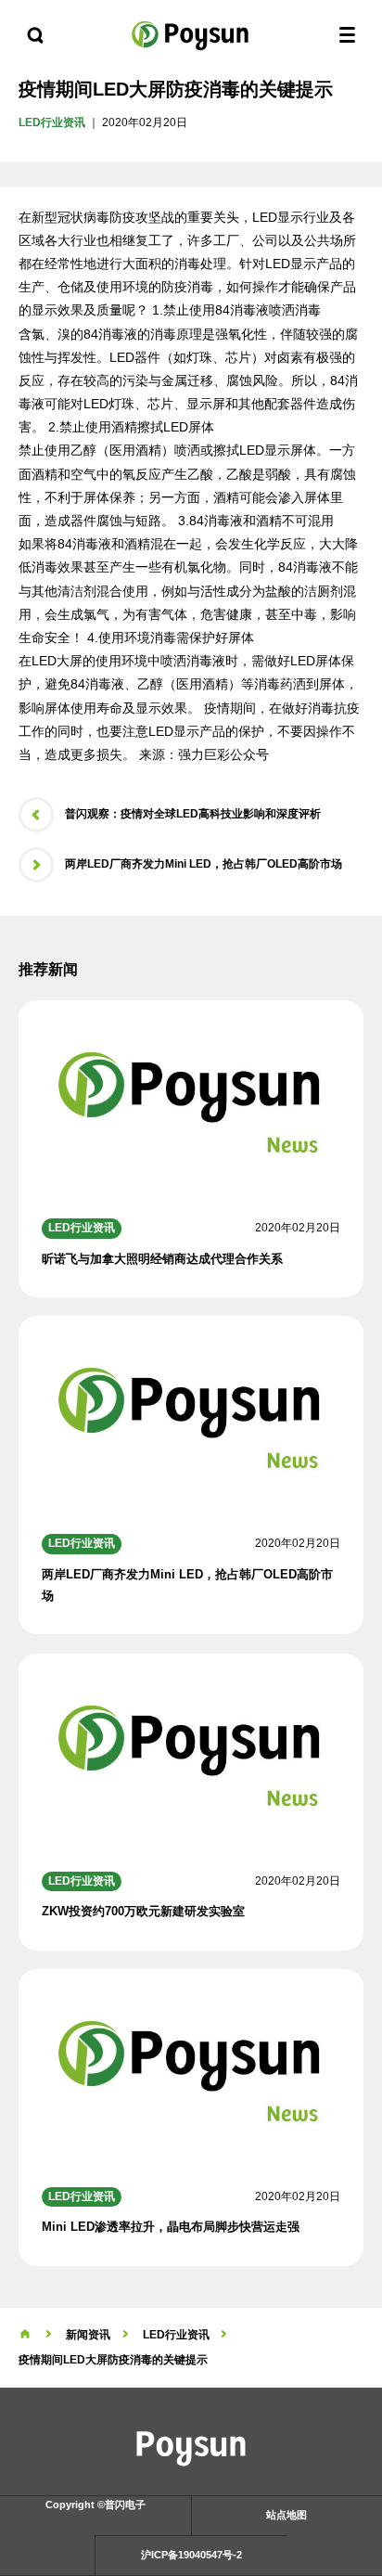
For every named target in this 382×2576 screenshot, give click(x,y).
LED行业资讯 (52, 122)
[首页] (25, 2335)
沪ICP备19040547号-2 (191, 2555)
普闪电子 (191, 35)
